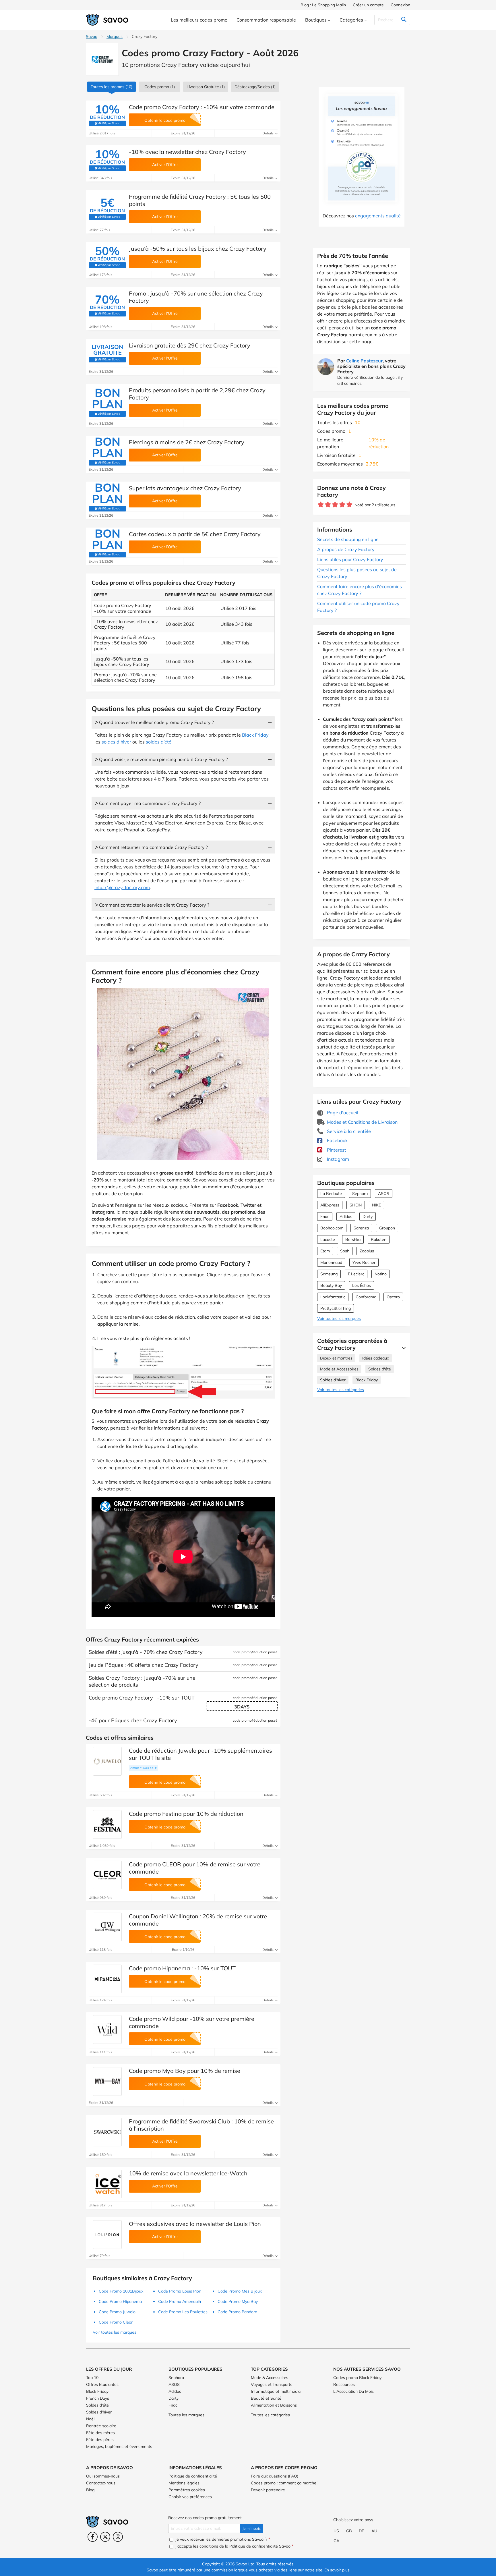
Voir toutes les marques (339, 1318)
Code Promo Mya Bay (238, 2301)
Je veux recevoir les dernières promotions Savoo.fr (222, 2539)
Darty (368, 1216)
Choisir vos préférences (190, 2497)
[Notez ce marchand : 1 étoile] (321, 505)
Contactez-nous (101, 2483)
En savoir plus (337, 2570)
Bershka (353, 1239)
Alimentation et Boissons (274, 2405)
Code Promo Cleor (116, 2322)
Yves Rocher (364, 1262)
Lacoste (328, 1239)
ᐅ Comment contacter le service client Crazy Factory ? (152, 905)
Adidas (346, 1216)
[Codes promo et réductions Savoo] (107, 20)
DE (361, 2531)
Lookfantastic (333, 1297)
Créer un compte (368, 5)
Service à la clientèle (348, 1131)
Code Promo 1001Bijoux (121, 2291)
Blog (90, 2490)
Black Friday (367, 1380)
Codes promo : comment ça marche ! (285, 2483)
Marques (115, 36)
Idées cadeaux (376, 1358)
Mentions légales (184, 2483)
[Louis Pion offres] (107, 2235)
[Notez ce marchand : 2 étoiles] (328, 505)
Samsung (329, 1274)
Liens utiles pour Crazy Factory (350, 559)
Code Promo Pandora (237, 2312)
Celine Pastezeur (364, 361)
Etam (325, 1251)
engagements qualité (378, 216)
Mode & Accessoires (270, 2378)
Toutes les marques (186, 2415)
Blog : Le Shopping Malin (323, 5)
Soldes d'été (380, 1369)
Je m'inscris (252, 2528)
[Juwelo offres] (107, 1761)
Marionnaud (331, 1262)
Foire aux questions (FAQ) (275, 2476)
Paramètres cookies (187, 2490)
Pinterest (336, 1150)
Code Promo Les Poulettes (183, 2312)
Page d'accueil (342, 1113)
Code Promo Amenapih (180, 2301)
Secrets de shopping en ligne (348, 539)
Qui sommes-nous (103, 2476)
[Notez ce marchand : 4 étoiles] (342, 505)
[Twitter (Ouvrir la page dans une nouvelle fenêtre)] (105, 2537)
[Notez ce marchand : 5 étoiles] (349, 505)
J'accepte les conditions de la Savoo (234, 2546)
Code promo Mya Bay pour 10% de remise (185, 2071)
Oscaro (393, 1297)
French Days (98, 2398)
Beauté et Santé (266, 2398)
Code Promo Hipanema (120, 2301)
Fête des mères (100, 2433)
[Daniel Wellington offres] (107, 1927)
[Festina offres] (107, 1824)
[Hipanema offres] (107, 1979)
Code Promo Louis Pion (180, 2291)
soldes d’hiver (116, 742)
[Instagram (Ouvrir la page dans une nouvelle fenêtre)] (118, 2537)
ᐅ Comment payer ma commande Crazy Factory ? (148, 803)
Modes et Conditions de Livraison (362, 1122)
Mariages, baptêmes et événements (119, 2446)
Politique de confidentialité (193, 2476)
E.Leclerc (356, 1274)
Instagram (337, 1159)
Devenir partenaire (268, 2490)
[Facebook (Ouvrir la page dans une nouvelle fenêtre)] (93, 2537)
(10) (112, 87)
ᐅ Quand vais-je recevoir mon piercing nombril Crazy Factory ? (161, 759)
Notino (381, 1274)
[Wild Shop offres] (107, 2029)
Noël (90, 2419)
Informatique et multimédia (276, 2391)
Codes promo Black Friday (357, 2378)
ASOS (384, 1194)
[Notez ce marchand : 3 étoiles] (335, 505)
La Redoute (331, 1194)
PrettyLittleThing (336, 1308)
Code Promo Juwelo (117, 2312)
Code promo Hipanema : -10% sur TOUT (182, 1968)
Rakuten (379, 1239)
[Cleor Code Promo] (107, 1875)
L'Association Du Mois (353, 2391)
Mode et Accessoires (339, 1369)
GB (349, 2531)
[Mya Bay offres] (107, 2081)
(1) (160, 87)
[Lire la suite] (402, 1348)
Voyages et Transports (272, 2384)
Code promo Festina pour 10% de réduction (186, 1814)
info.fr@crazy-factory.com (122, 887)
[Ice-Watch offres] (107, 2184)
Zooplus (367, 1251)
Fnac (325, 1216)
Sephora (360, 1194)
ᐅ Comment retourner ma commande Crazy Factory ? (151, 847)
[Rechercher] (404, 20)
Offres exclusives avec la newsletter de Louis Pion (195, 2224)
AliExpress (330, 1205)
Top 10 (92, 2378)
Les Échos (362, 1285)
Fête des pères (100, 2440)
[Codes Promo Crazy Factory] (102, 59)
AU (374, 2531)
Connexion (400, 5)
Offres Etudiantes (102, 2384)
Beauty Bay (331, 1285)
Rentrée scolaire (101, 2426)
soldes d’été (159, 742)
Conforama (366, 1297)
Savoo (92, 36)
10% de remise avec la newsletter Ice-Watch (188, 2173)
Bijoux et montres (336, 1358)
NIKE (376, 1205)
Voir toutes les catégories (341, 1390)
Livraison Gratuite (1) (206, 87)
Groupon (387, 1228)
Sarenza (361, 1228)
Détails (268, 133)
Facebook (337, 1140)
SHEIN (356, 1205)
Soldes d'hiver (333, 1380)
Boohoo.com (332, 1228)
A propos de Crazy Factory (346, 549)
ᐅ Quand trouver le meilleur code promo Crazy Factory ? (154, 722)
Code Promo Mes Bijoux (240, 2291)
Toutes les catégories (270, 2415)
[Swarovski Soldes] (107, 2132)
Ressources (344, 2384)
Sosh (345, 1251)
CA (336, 2541)
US (336, 2531)
